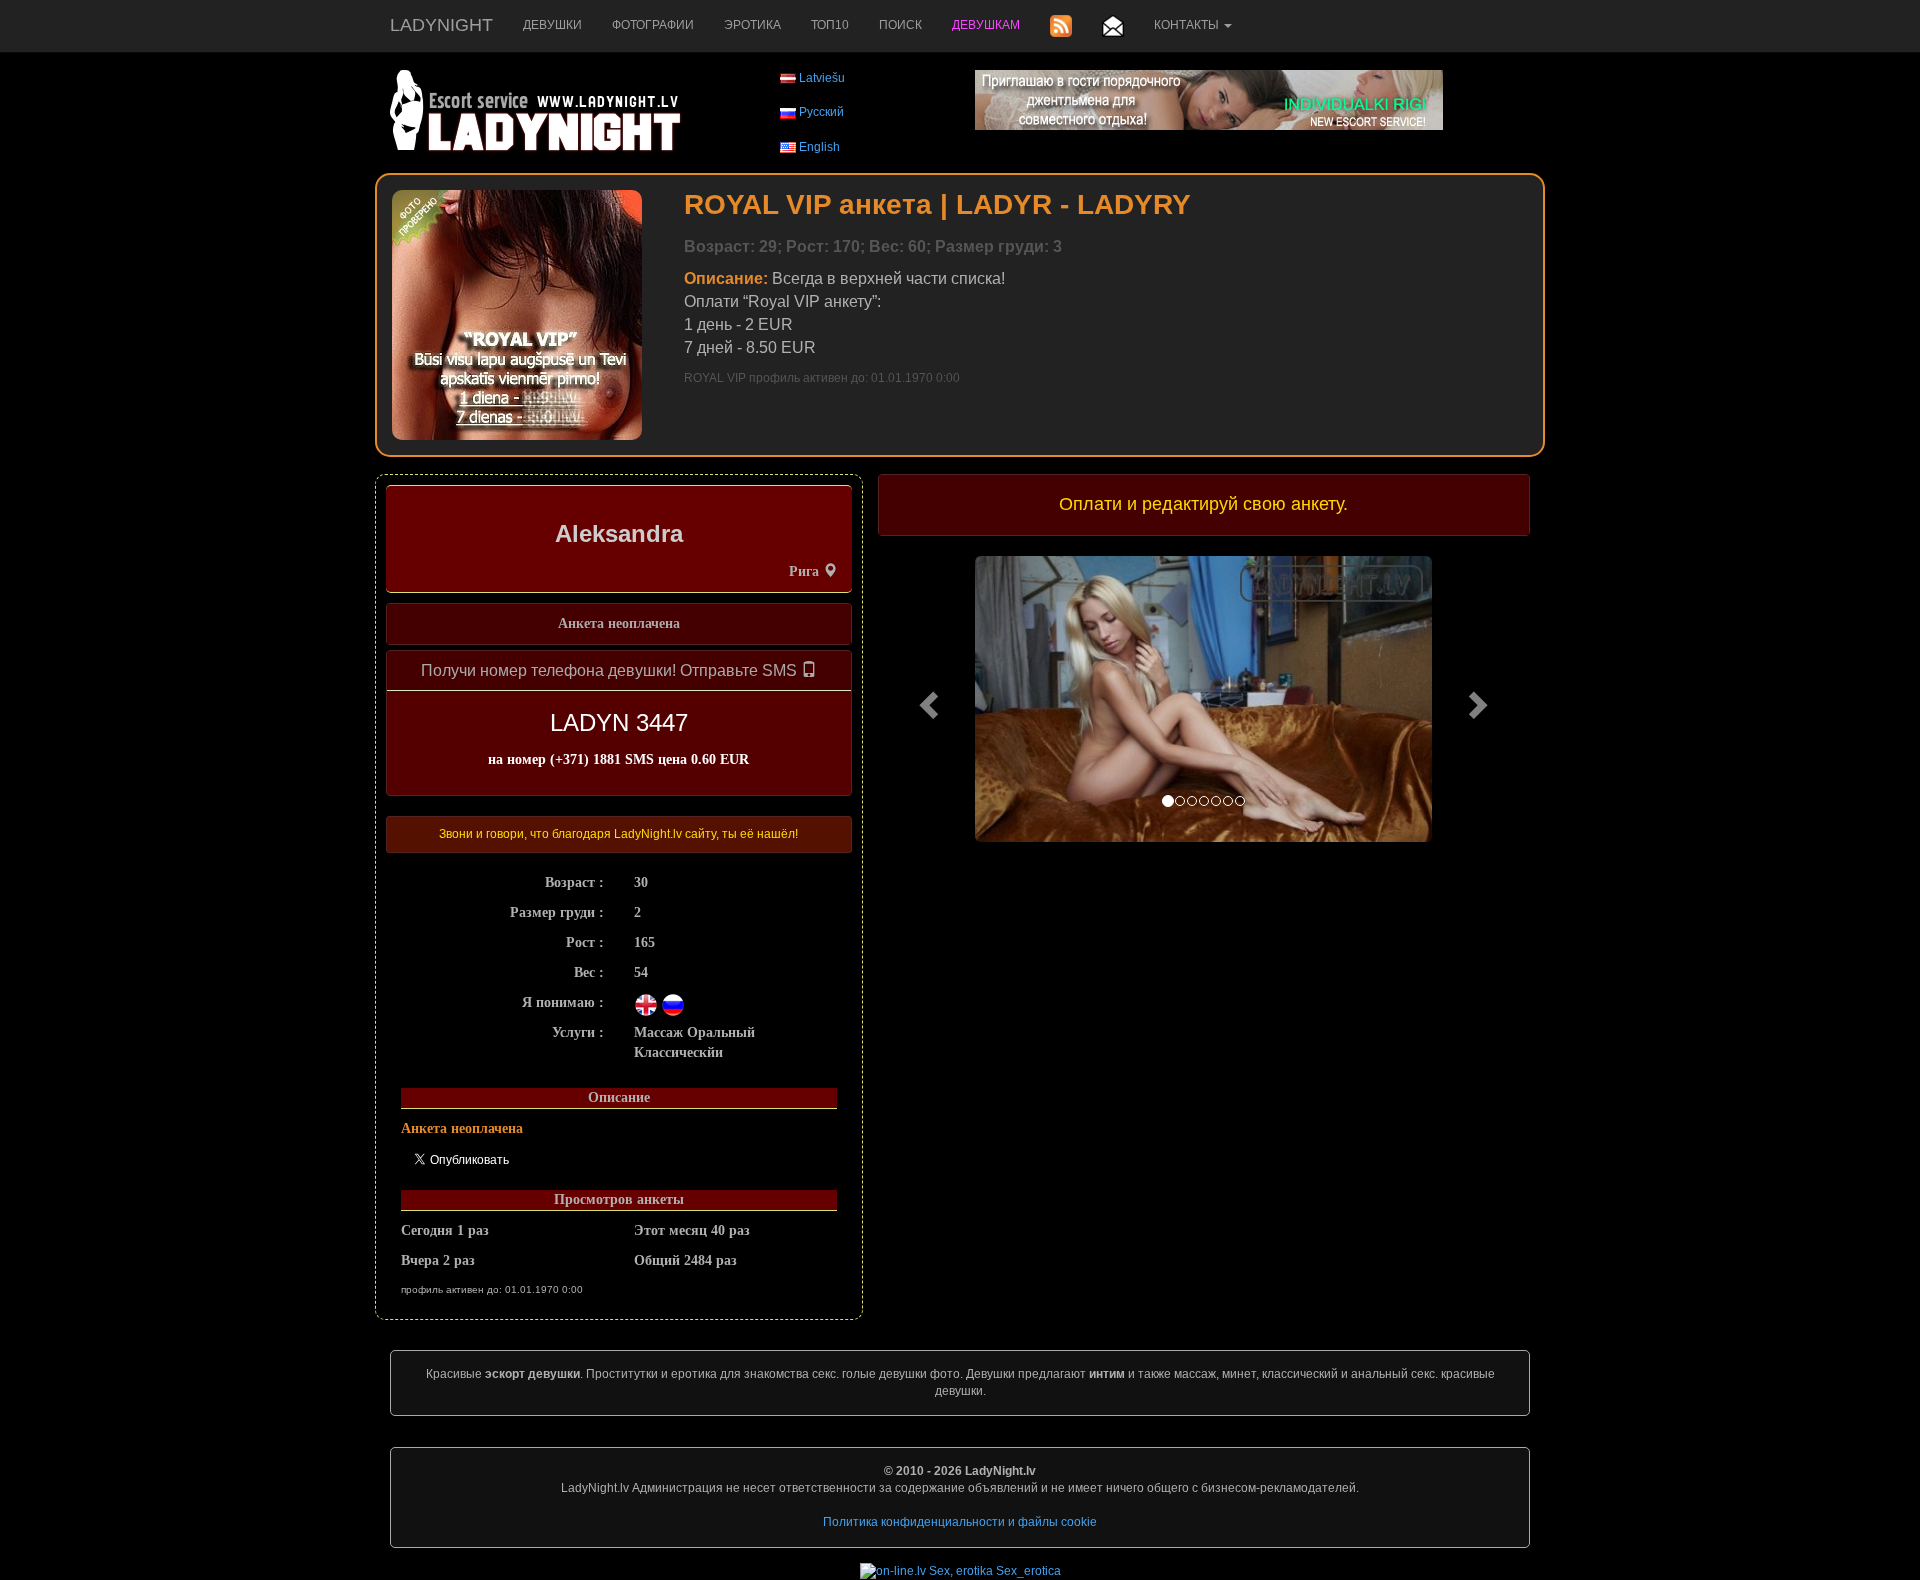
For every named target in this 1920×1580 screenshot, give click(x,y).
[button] (927, 699)
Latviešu (822, 78)
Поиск (900, 25)
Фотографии (653, 25)
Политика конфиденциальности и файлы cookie (960, 1522)
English (819, 147)
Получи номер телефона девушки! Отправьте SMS (611, 670)
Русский (821, 112)
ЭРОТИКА (752, 25)
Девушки (552, 25)
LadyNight (441, 25)
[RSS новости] (1061, 26)
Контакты (1188, 25)
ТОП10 (830, 25)
